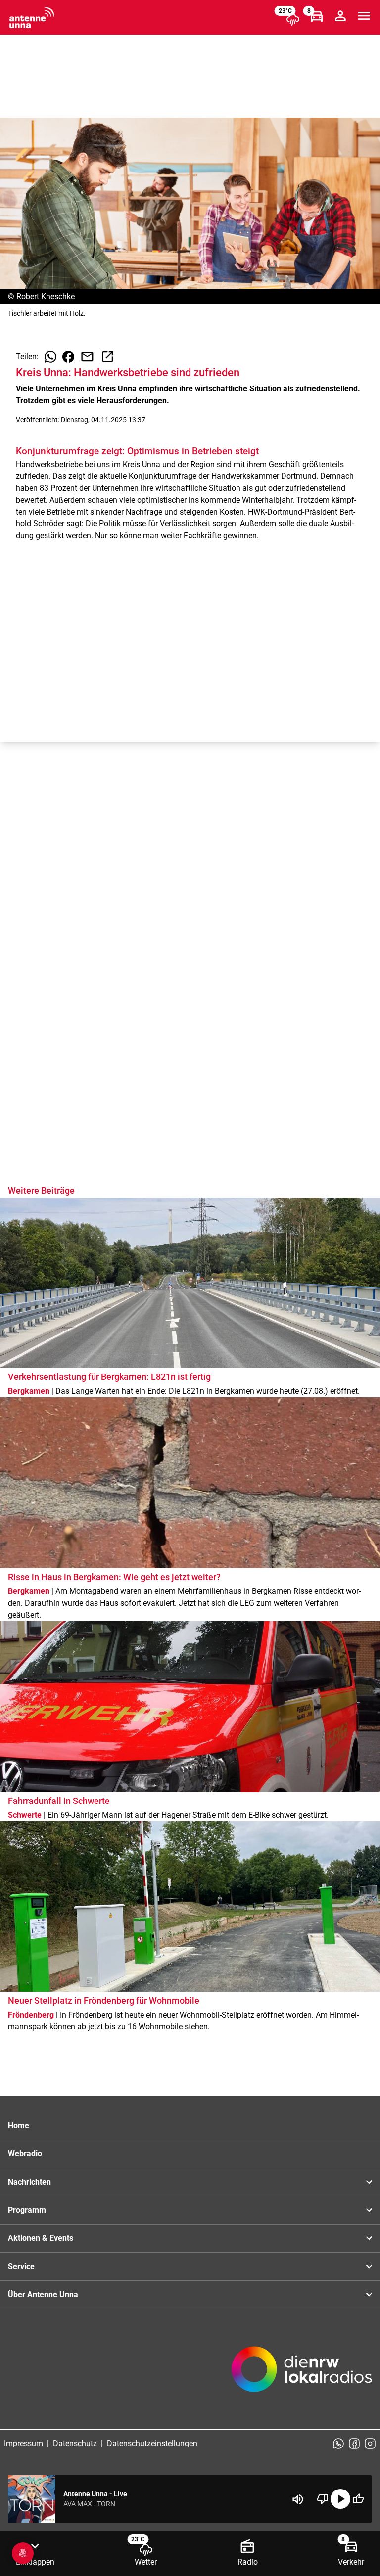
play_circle (340, 2499)
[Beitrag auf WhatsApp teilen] (50, 357)
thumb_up (358, 2499)
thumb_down (323, 2499)
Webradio (25, 2154)
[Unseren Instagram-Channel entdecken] (370, 2444)
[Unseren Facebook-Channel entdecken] (354, 2444)
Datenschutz (75, 2443)
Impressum (24, 2443)
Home (19, 2125)
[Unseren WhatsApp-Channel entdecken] (338, 2444)
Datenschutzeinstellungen (152, 2443)
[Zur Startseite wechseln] (32, 18)
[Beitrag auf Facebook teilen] (68, 357)
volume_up (298, 2499)
